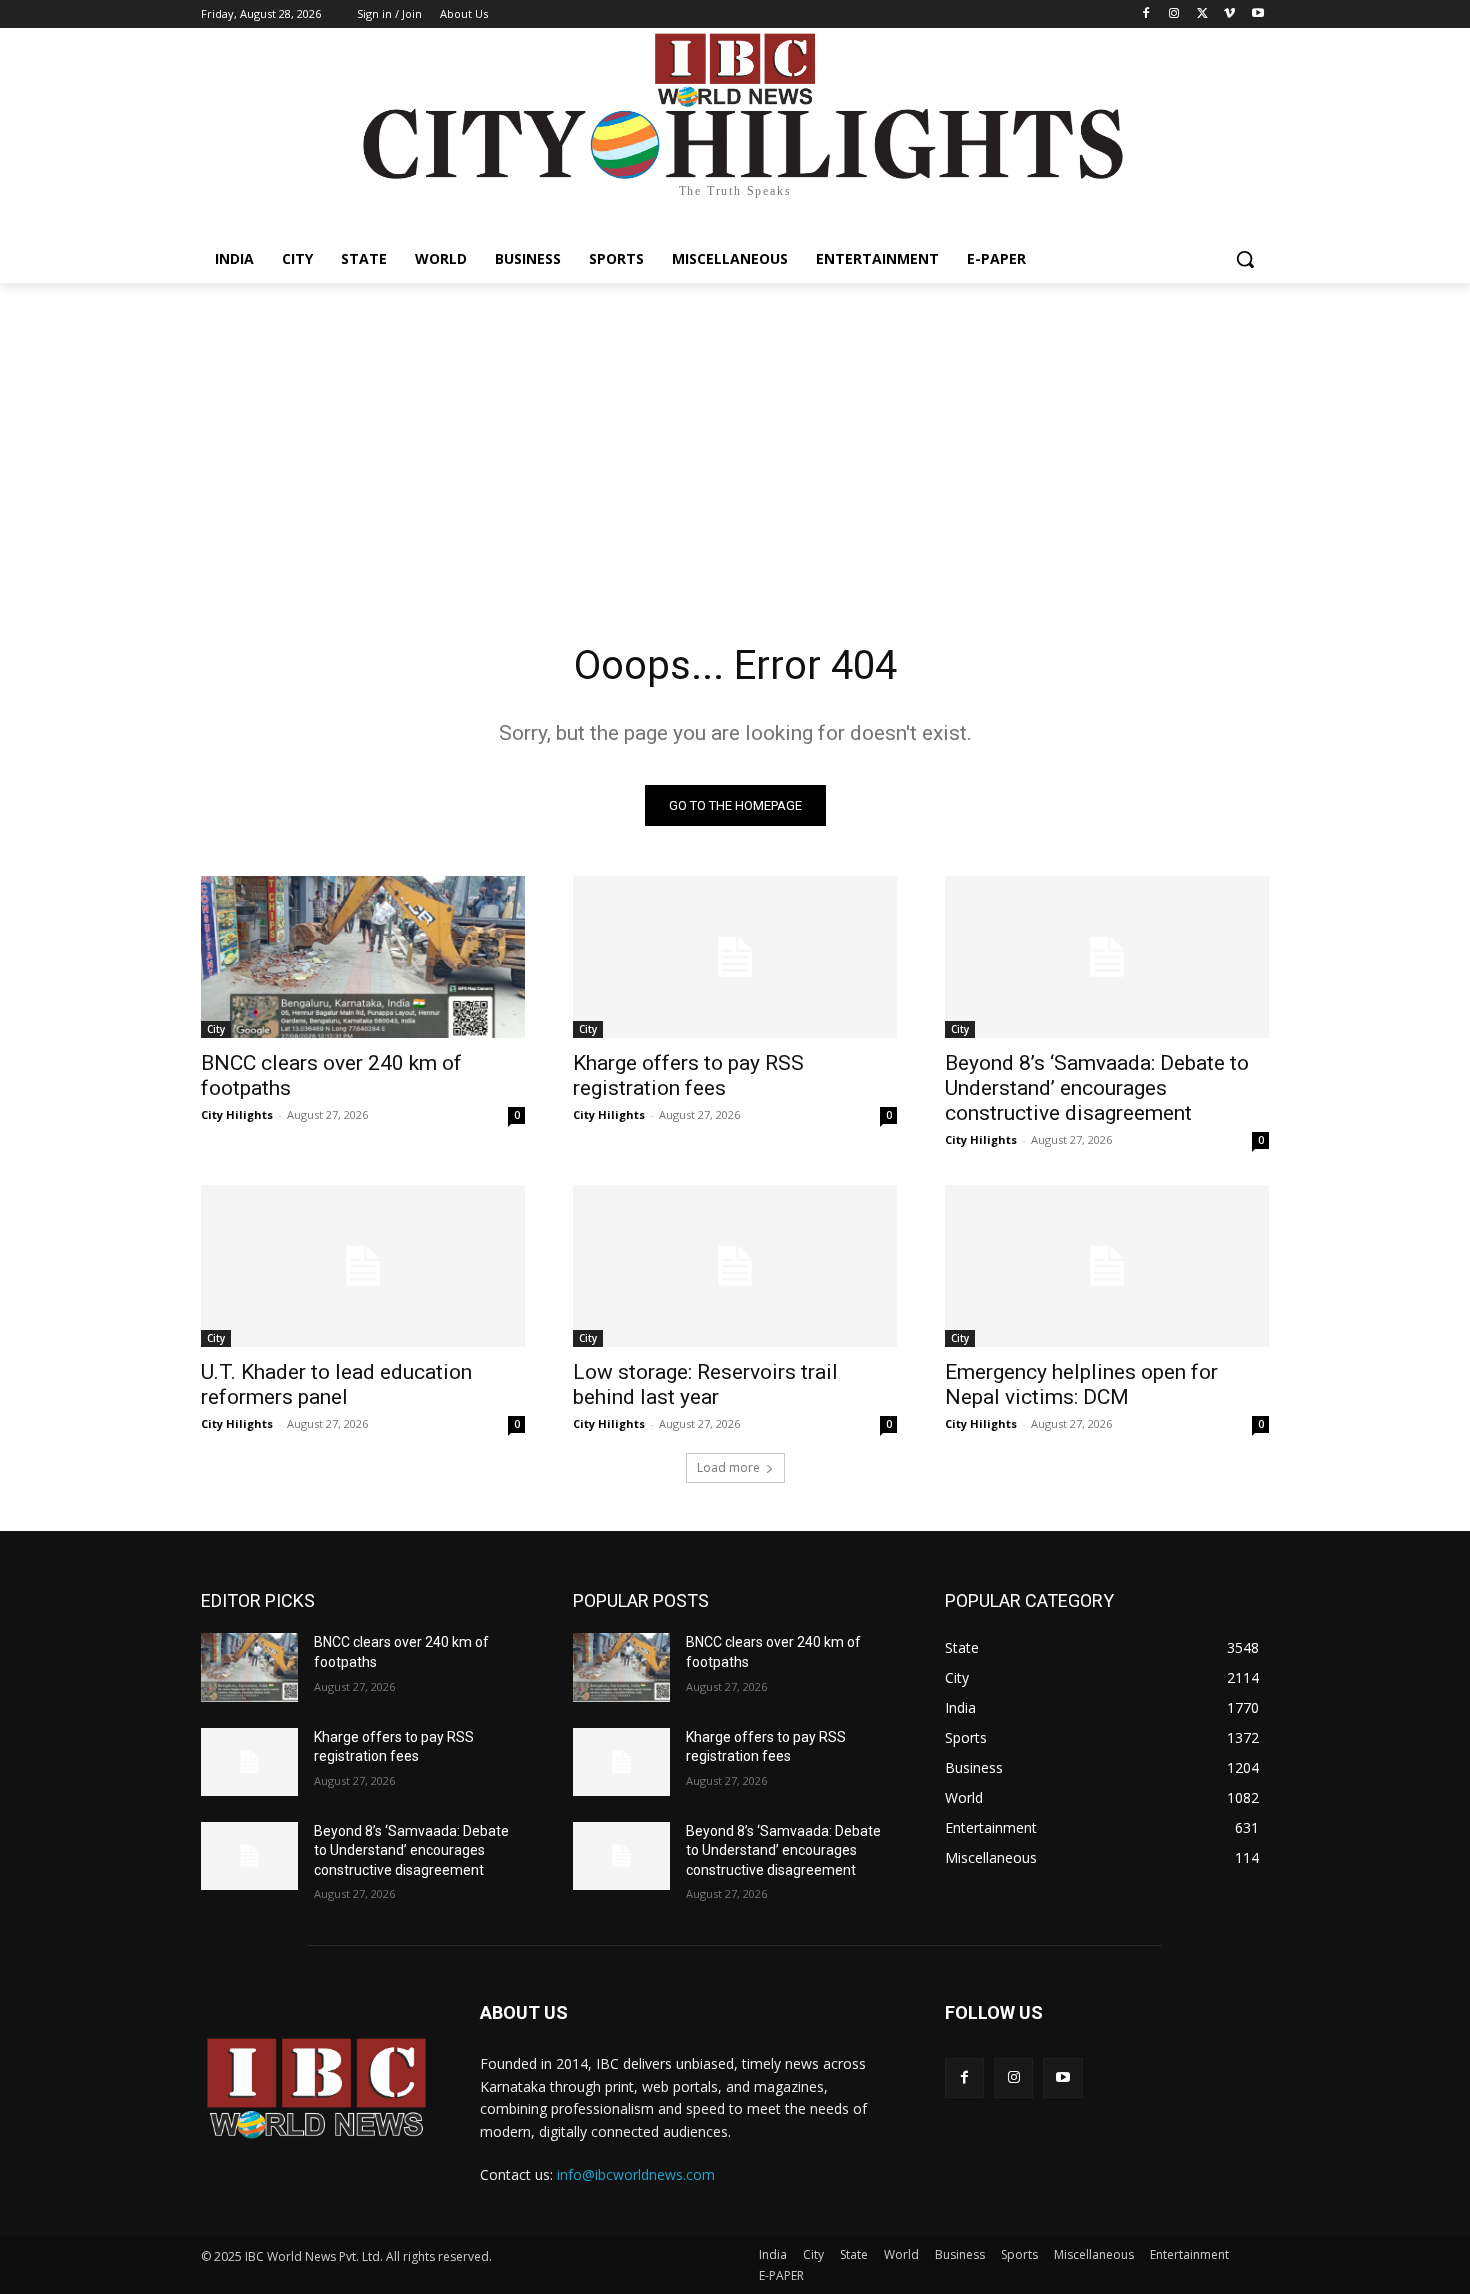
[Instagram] (1174, 14)
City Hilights (237, 1114)
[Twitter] (1202, 14)
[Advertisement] (735, 433)
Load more (728, 1467)
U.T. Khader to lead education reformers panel (336, 1384)
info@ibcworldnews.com (636, 2174)
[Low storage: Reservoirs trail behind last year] (735, 1266)
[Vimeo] (1229, 14)
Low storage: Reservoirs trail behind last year (705, 1384)
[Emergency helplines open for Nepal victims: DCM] (1107, 1266)
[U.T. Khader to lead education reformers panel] (363, 1266)
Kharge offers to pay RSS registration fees (688, 1075)
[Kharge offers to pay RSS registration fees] (735, 957)
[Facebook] (1146, 14)
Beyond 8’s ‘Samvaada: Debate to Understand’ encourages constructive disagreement (1097, 1088)
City (216, 1029)
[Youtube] (1257, 14)
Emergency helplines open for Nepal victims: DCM (1081, 1384)
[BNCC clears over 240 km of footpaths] (363, 957)
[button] (1245, 259)
